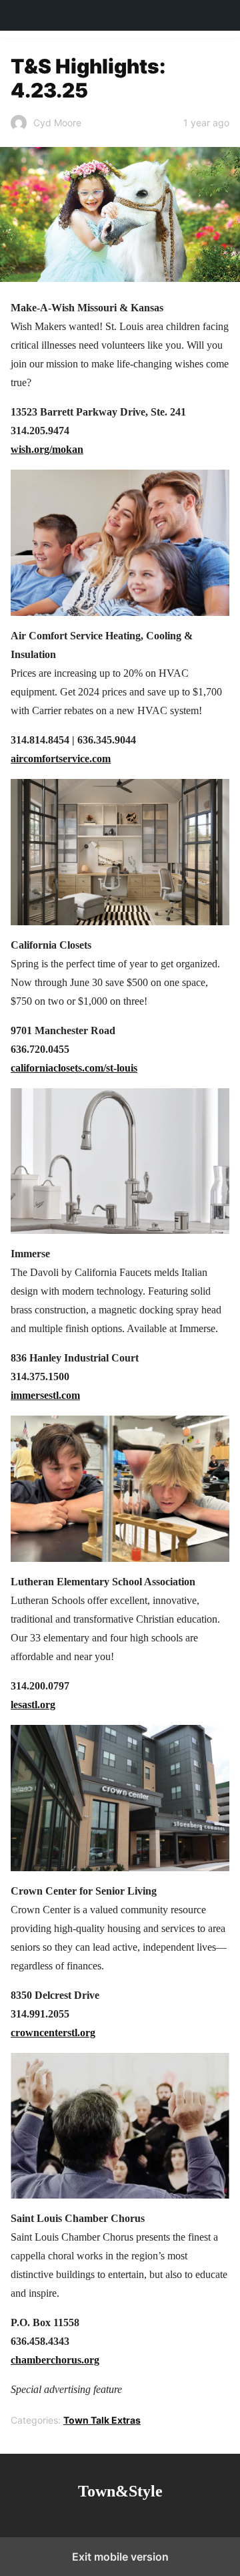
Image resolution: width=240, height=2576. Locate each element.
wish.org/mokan (47, 449)
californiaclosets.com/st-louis (74, 1068)
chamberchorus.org (55, 2360)
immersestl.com (45, 1395)
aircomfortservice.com (61, 759)
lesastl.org (33, 1705)
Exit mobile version (120, 2557)
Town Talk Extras (102, 2420)
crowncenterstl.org (53, 2033)
